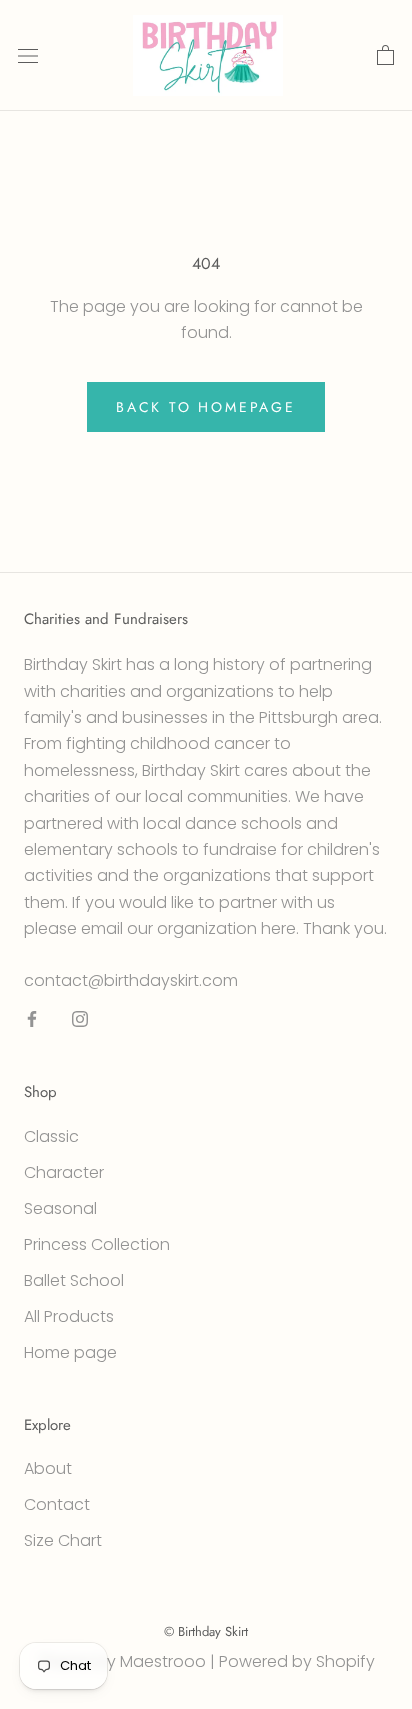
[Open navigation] (28, 56)
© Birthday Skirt (206, 1631)
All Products (69, 1316)
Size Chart (63, 1540)
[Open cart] (385, 56)
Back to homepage (206, 407)
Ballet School (74, 1280)
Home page (70, 1352)
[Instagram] (80, 1019)
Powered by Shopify (297, 1661)
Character (64, 1172)
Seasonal (60, 1208)
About (48, 1468)
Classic (51, 1136)
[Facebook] (32, 1019)
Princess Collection (97, 1244)
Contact (57, 1504)
